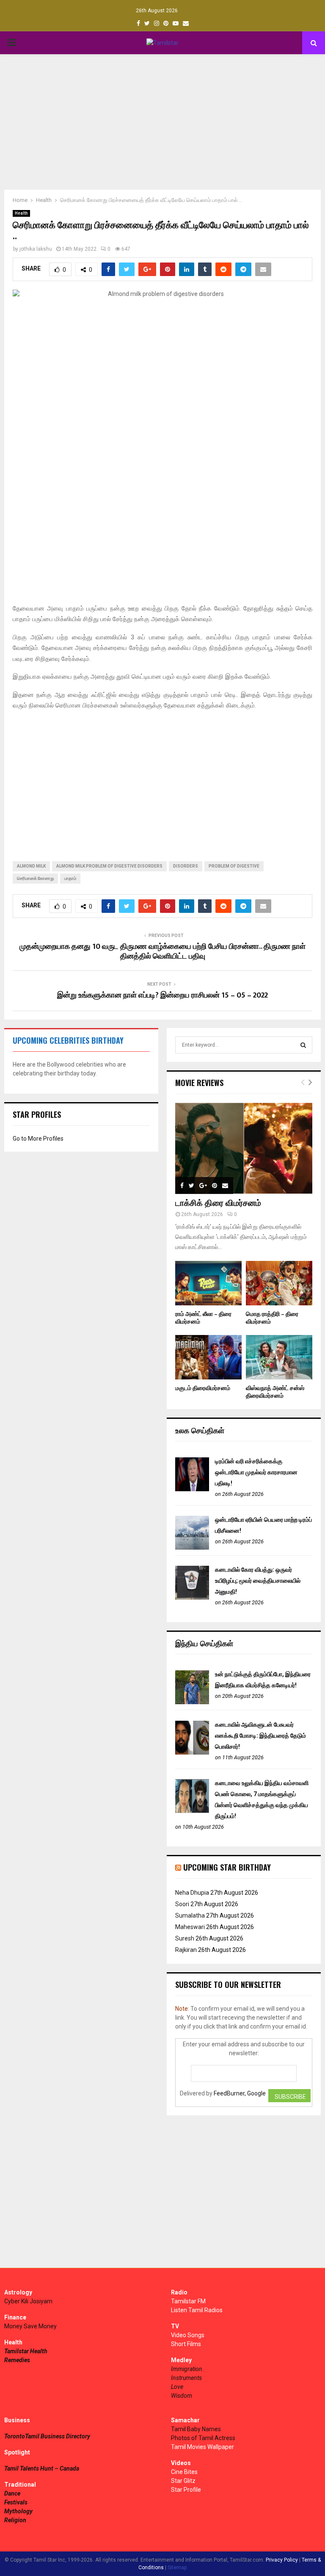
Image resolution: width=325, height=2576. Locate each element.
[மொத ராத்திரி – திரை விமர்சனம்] (279, 1283)
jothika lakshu (36, 249)
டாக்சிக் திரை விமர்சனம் (218, 1203)
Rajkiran (186, 1950)
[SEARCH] (303, 1045)
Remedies (17, 2360)
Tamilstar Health (26, 2351)
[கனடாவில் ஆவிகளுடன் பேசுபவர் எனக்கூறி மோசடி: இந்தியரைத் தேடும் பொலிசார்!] (192, 1752)
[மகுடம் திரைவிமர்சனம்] (208, 1357)
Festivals (16, 2502)
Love (177, 2387)
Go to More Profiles (38, 1139)
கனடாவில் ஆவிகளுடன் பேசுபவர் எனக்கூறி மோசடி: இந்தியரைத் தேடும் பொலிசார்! (260, 1736)
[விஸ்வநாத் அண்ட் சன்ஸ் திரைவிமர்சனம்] (279, 1357)
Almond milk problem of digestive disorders (109, 866)
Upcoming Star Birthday (227, 1867)
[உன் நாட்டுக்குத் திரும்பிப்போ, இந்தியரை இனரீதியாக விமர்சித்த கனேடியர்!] (192, 1702)
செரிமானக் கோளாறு (35, 878)
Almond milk (31, 866)
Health (21, 213)
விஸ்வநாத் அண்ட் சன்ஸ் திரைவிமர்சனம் (275, 1392)
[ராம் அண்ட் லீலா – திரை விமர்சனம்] (208, 1283)
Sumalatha (190, 1915)
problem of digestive (234, 866)
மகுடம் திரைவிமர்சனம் (203, 1388)
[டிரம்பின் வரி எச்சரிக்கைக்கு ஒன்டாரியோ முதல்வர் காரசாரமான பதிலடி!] (192, 1489)
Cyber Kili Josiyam (28, 2301)
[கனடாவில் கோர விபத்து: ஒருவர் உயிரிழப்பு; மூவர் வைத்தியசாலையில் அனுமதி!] (192, 1598)
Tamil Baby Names (196, 2429)
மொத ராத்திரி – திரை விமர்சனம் (272, 1318)
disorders (186, 866)
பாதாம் (70, 878)
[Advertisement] (162, 122)
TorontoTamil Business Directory (47, 2436)
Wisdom (182, 2396)
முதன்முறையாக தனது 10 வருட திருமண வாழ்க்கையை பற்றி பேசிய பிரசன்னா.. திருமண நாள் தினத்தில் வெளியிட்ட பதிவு (162, 952)
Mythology (18, 2511)
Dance (12, 2493)
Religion (15, 2520)
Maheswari (190, 1927)
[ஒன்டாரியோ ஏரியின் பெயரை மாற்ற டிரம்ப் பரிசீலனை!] (192, 1548)
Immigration (187, 2369)
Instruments (186, 2378)
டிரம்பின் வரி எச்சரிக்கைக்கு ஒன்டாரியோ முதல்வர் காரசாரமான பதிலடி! (256, 1472)
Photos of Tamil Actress (203, 2438)
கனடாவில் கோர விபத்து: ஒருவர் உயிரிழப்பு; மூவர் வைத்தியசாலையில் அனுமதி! (258, 1581)
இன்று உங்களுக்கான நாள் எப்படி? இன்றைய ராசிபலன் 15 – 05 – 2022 (162, 995)
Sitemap (177, 2568)
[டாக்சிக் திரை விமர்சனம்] (244, 1148)
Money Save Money (30, 2326)
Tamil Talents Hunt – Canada (42, 2468)
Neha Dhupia (192, 1893)
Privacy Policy (282, 2560)
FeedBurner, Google (240, 2093)
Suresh (185, 1938)
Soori (182, 1904)
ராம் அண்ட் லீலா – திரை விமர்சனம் (203, 1318)
